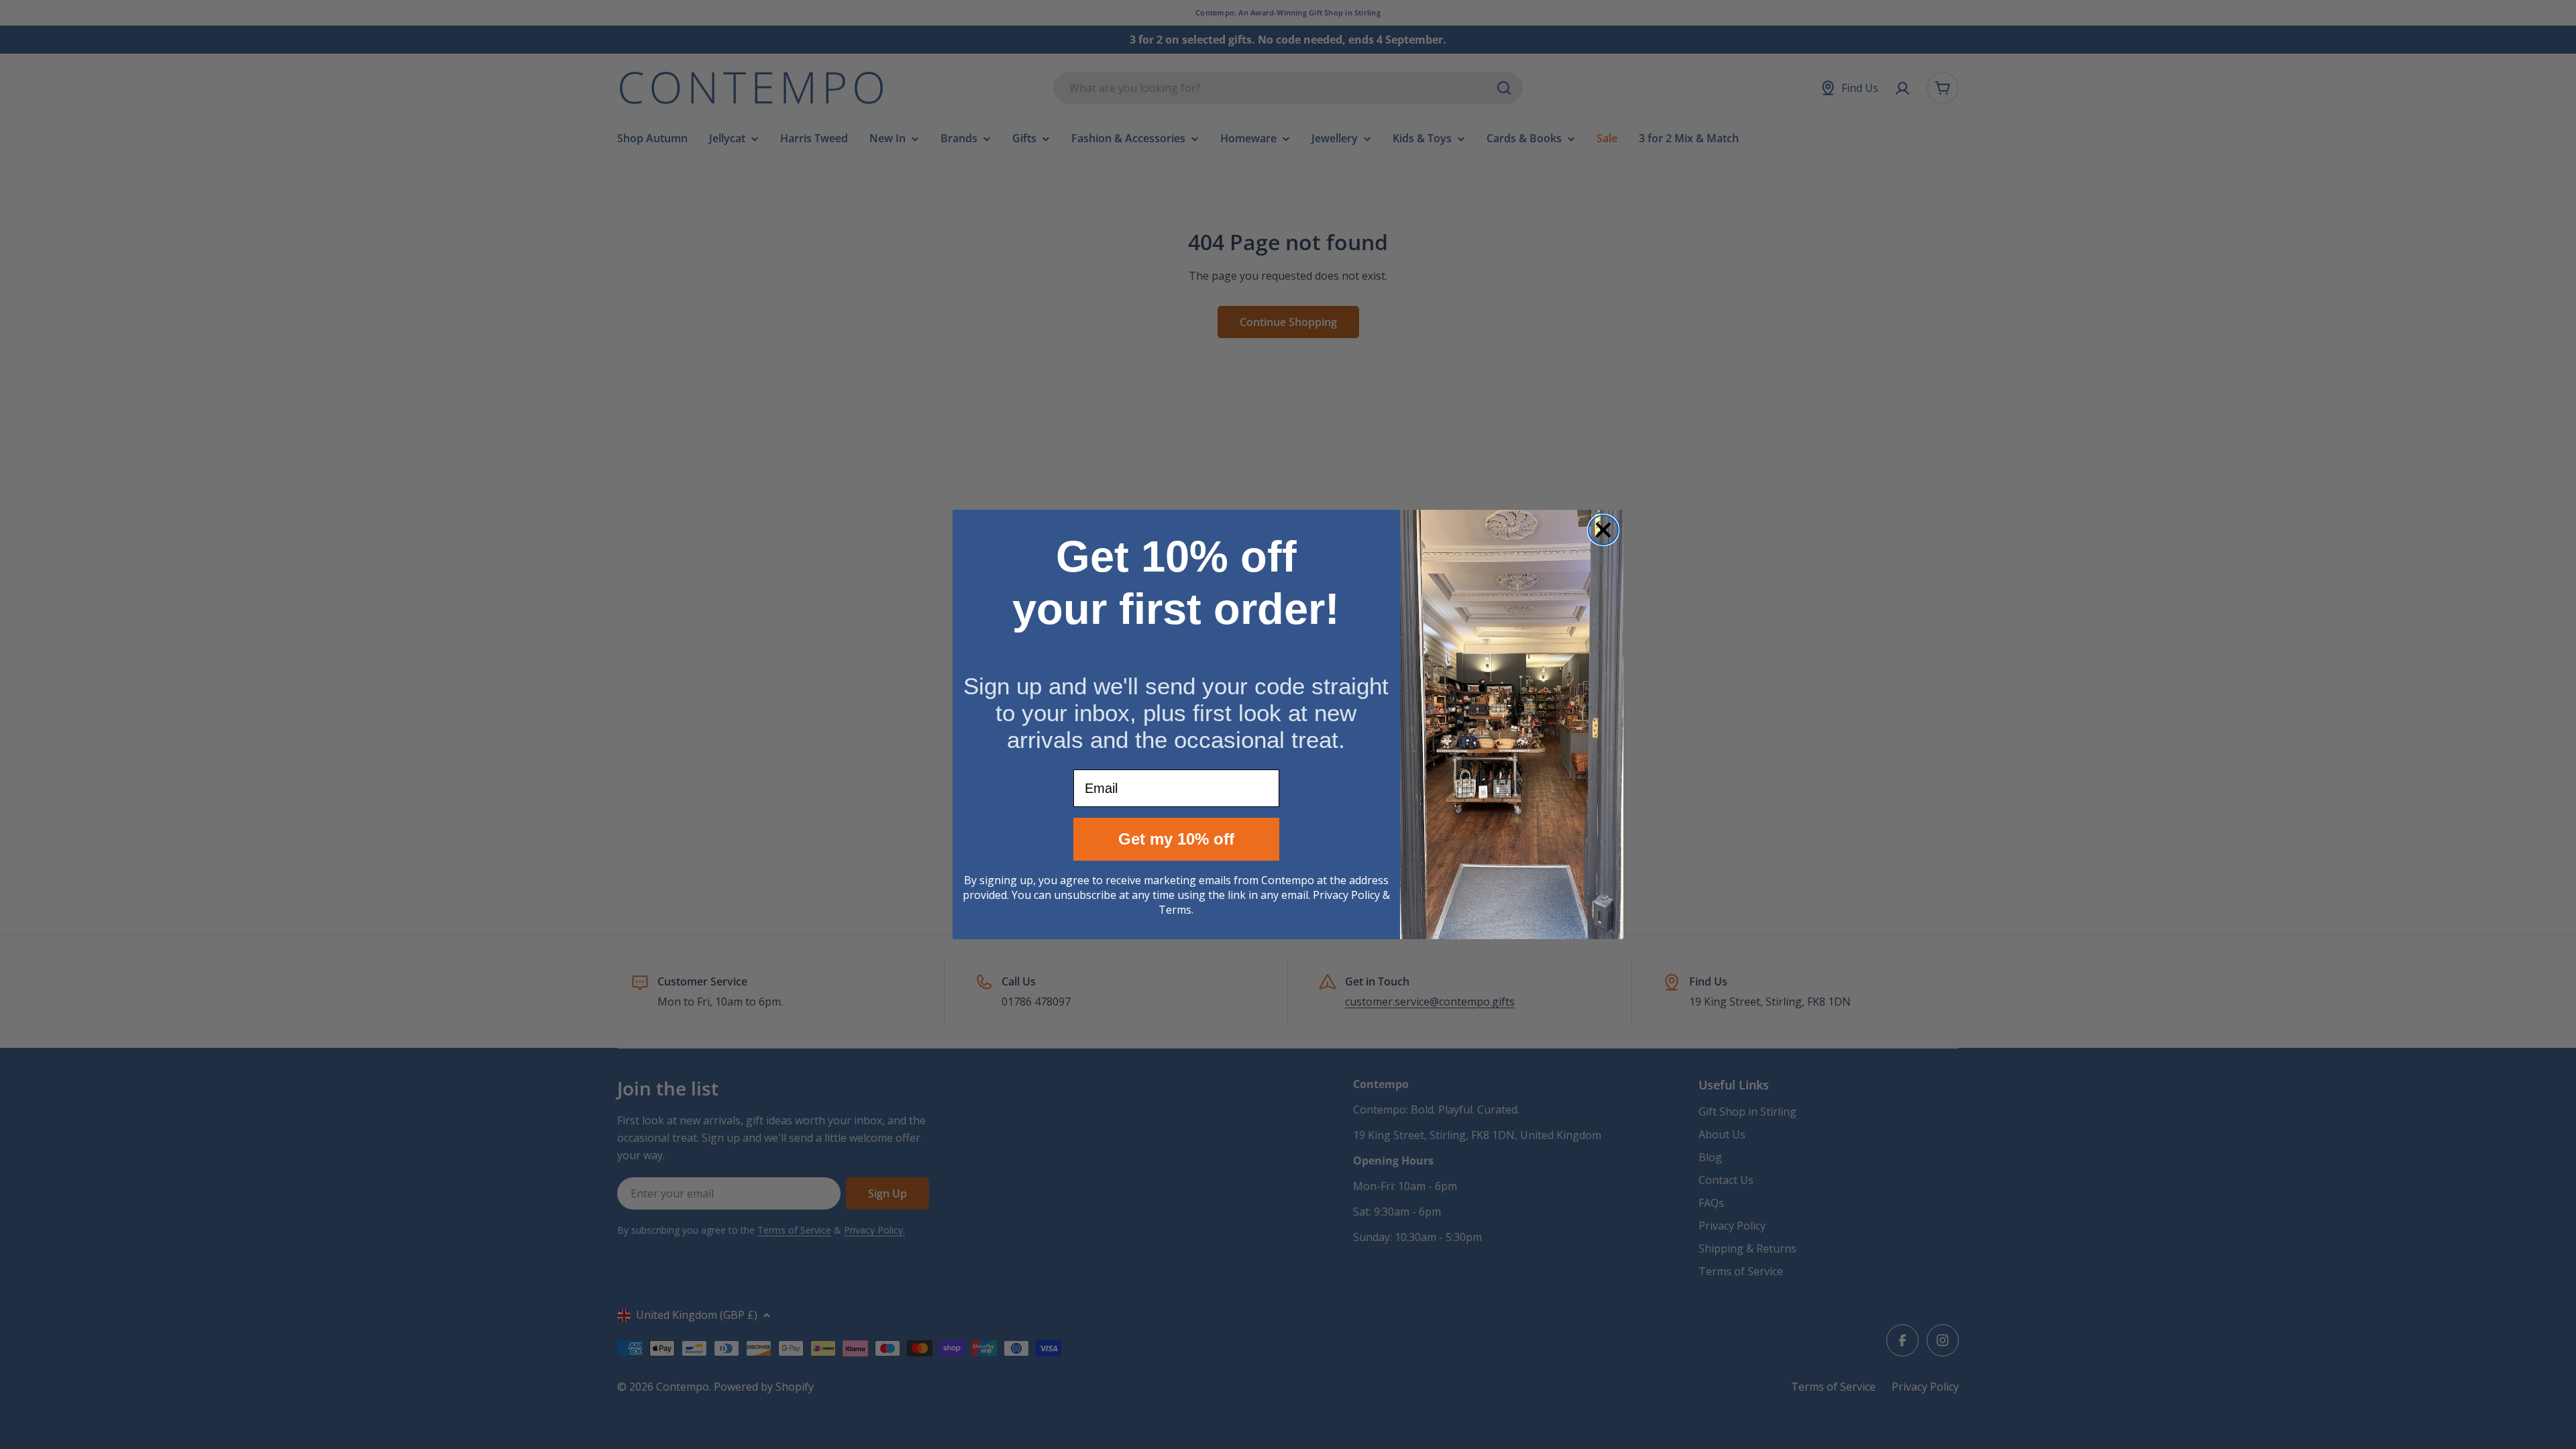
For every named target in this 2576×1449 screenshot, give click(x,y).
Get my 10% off (1176, 839)
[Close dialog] (1603, 530)
